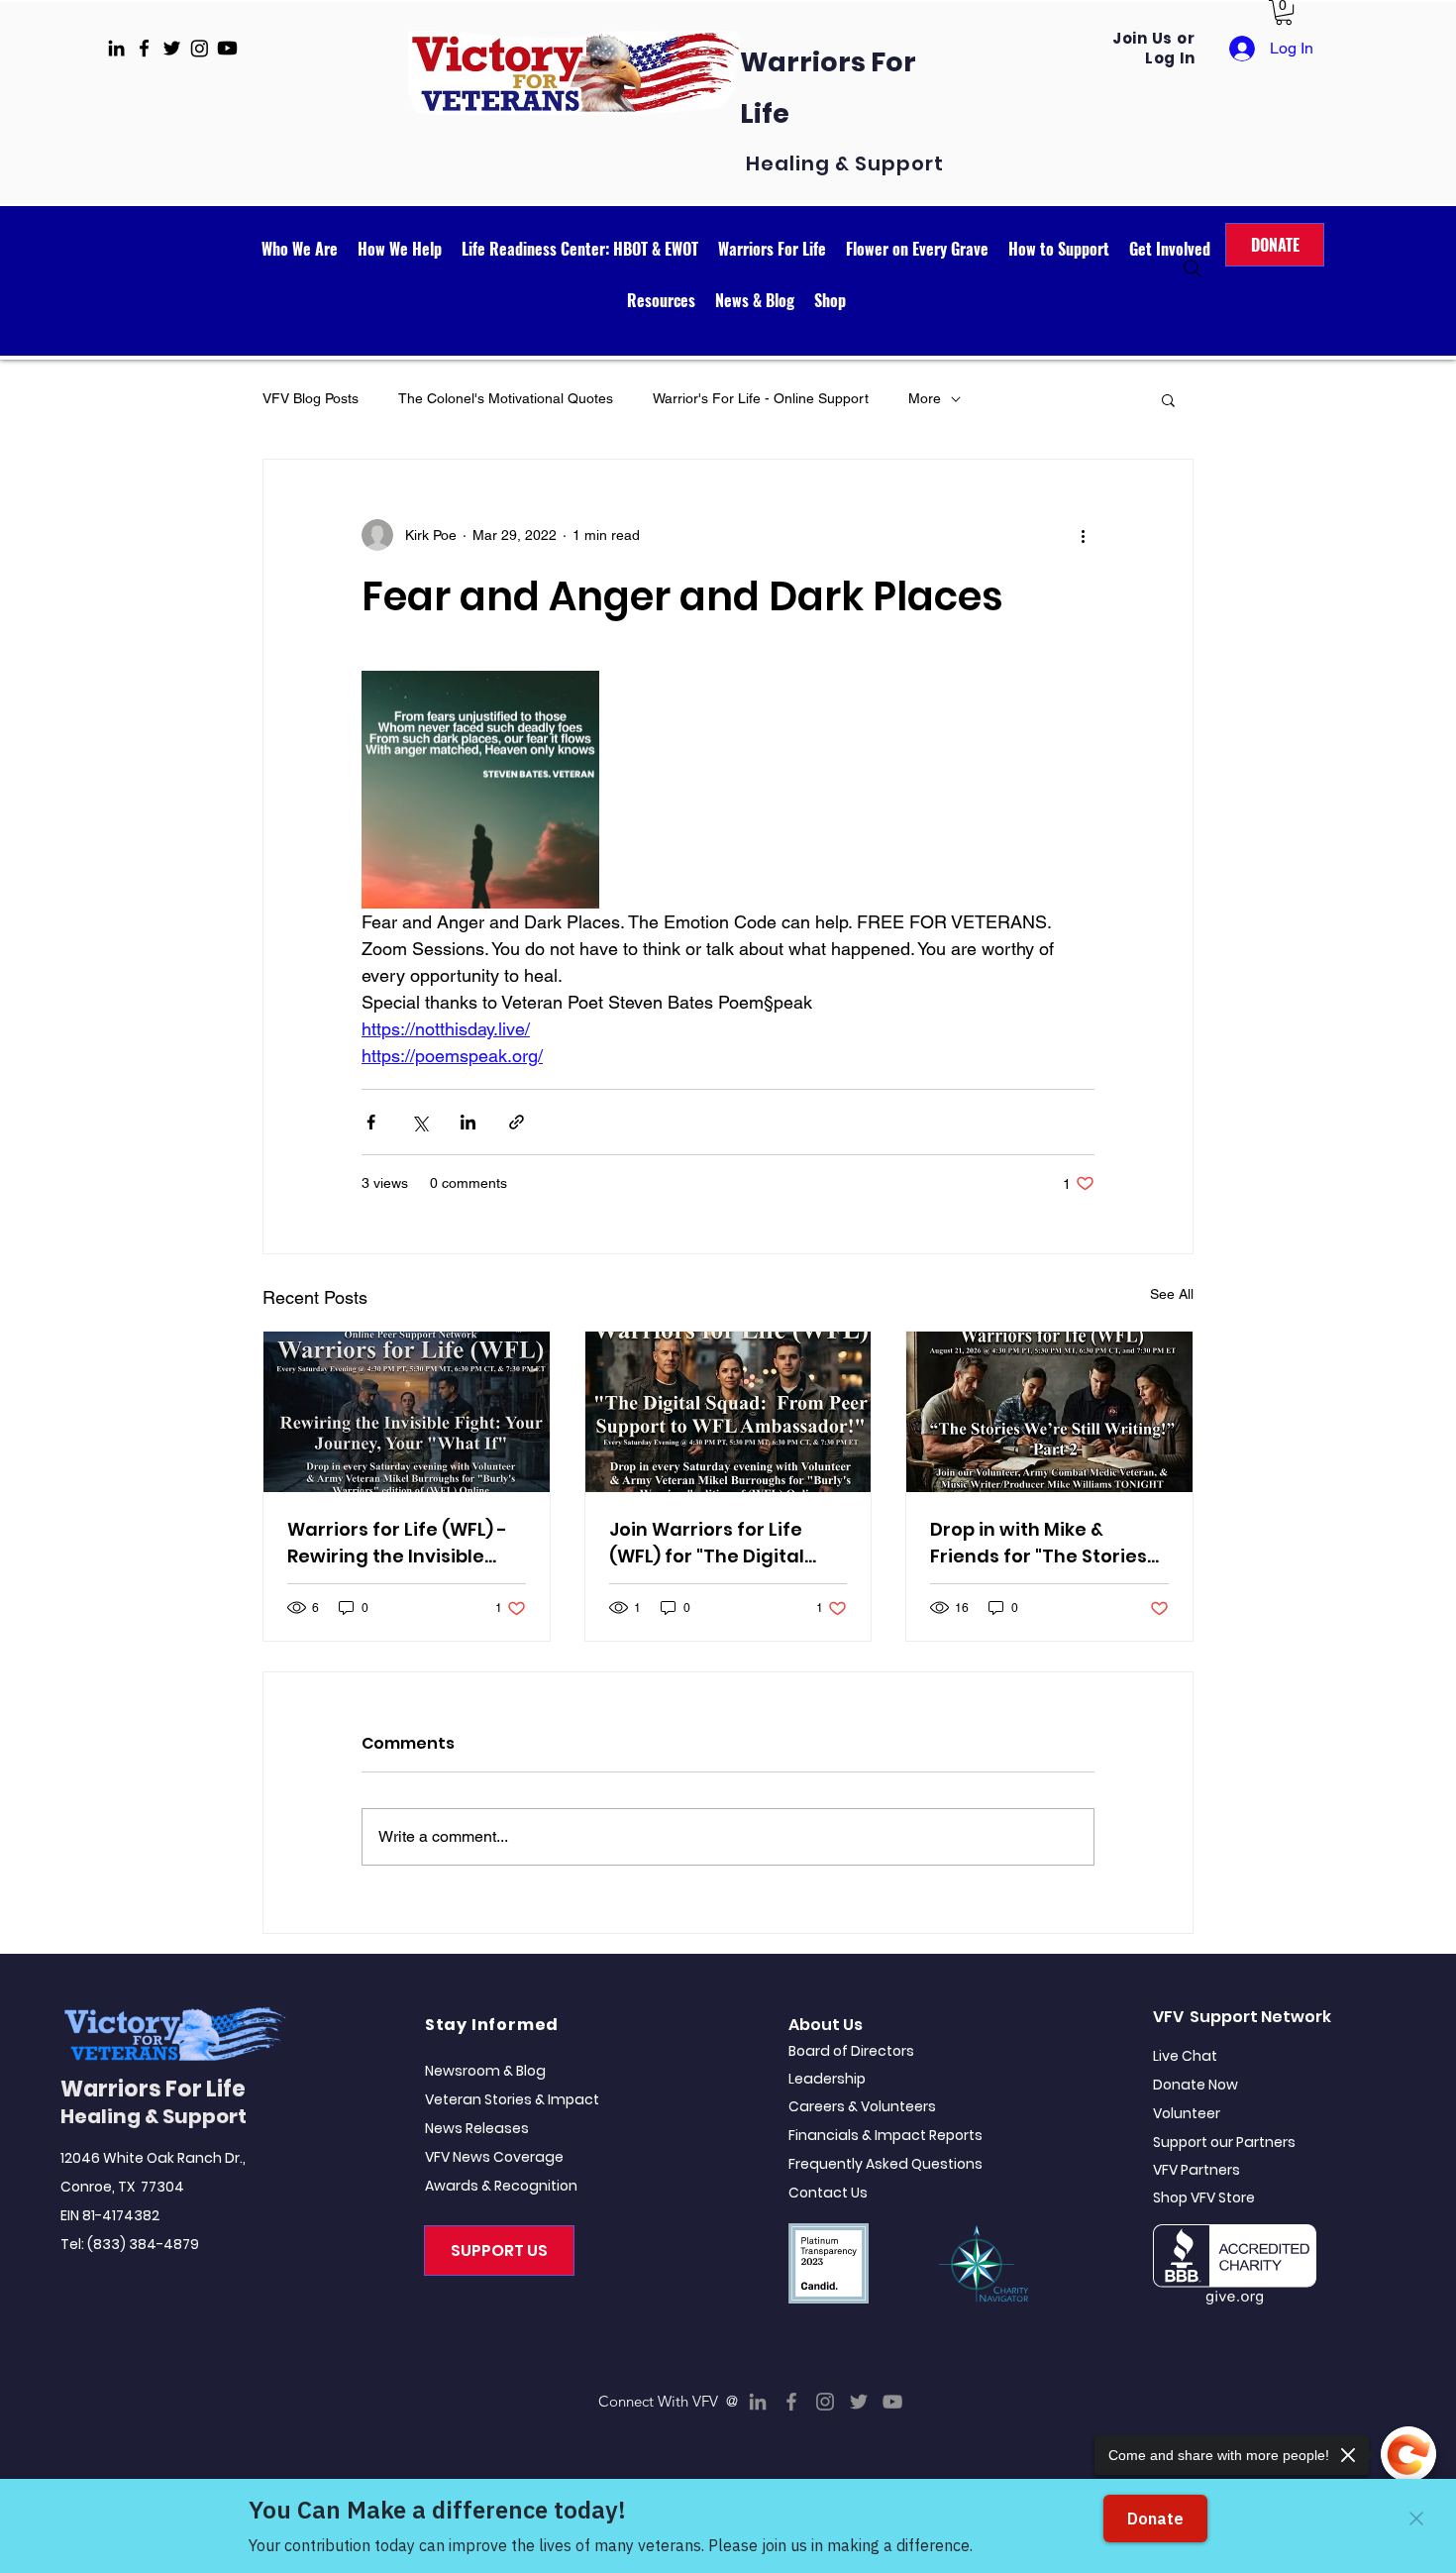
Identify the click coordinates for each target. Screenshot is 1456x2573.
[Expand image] (480, 790)
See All (1172, 1294)
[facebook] (144, 48)
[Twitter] (859, 2402)
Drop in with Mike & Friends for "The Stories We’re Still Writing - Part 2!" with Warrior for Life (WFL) (1040, 1543)
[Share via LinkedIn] (468, 1122)
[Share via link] (517, 1122)
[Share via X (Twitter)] (419, 1122)
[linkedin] (116, 48)
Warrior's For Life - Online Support (761, 398)
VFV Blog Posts (311, 398)
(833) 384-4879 (143, 2244)
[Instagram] (825, 2402)
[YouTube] (892, 2402)
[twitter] (172, 48)
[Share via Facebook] (371, 1122)
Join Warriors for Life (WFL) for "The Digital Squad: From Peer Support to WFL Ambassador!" (707, 1543)
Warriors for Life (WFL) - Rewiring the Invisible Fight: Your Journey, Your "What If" (403, 1543)
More (925, 398)
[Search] (1193, 268)
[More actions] (1083, 535)
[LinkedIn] (758, 2402)
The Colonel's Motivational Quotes (506, 398)
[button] (1284, 12)
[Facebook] (791, 2402)
